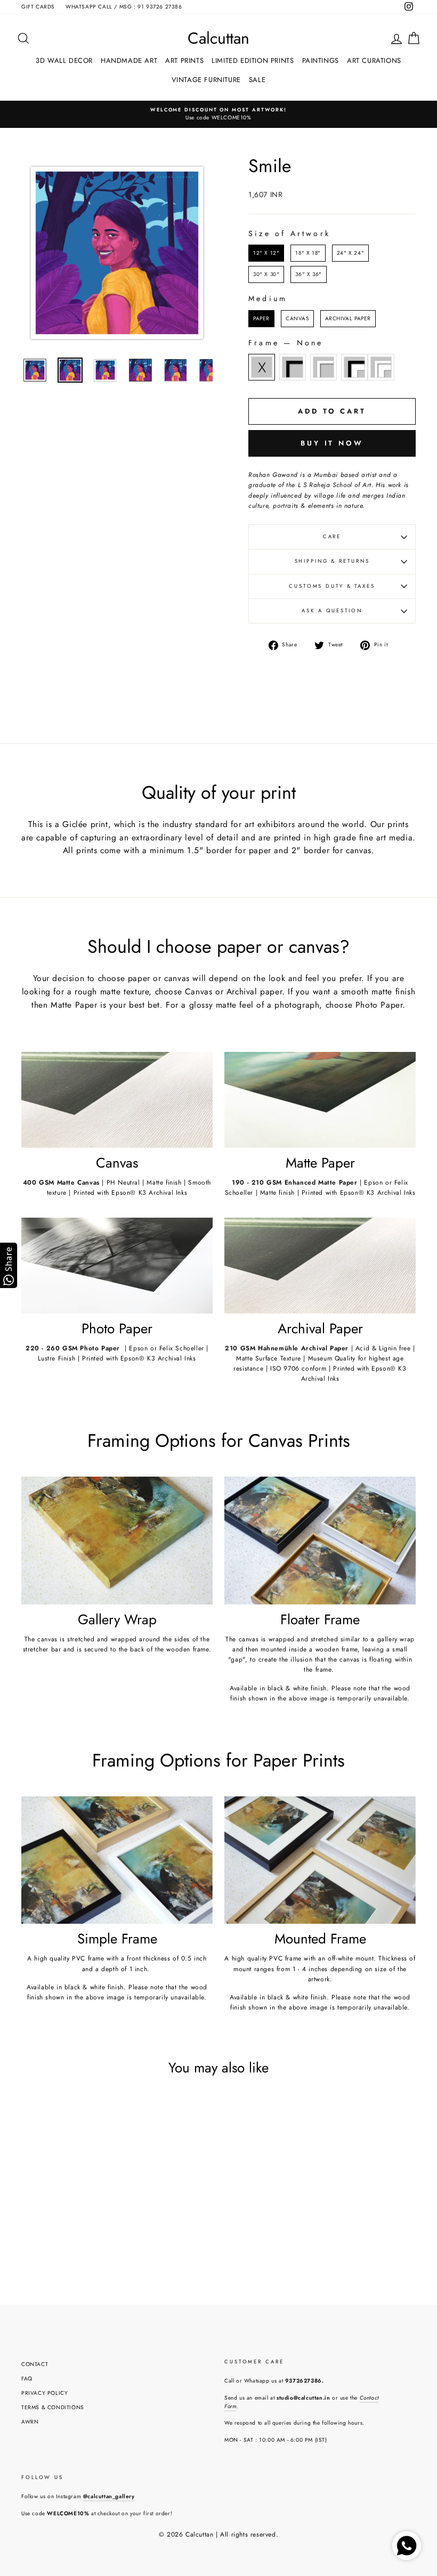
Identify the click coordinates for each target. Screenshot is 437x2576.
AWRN (30, 2422)
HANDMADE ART (129, 60)
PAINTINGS (321, 60)
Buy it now (332, 443)
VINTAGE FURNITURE (206, 80)
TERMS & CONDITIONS (53, 2407)
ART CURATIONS (374, 60)
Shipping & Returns (332, 561)
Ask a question (332, 611)
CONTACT (35, 2364)
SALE (257, 80)
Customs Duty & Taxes (332, 586)
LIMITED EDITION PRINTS (253, 60)
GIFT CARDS (38, 7)
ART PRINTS (184, 60)
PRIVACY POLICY (44, 2393)
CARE (332, 537)
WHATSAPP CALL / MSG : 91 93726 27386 (124, 7)
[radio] (266, 253)
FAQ (27, 2379)
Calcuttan (218, 38)
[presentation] (106, 2206)
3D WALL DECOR (64, 60)
